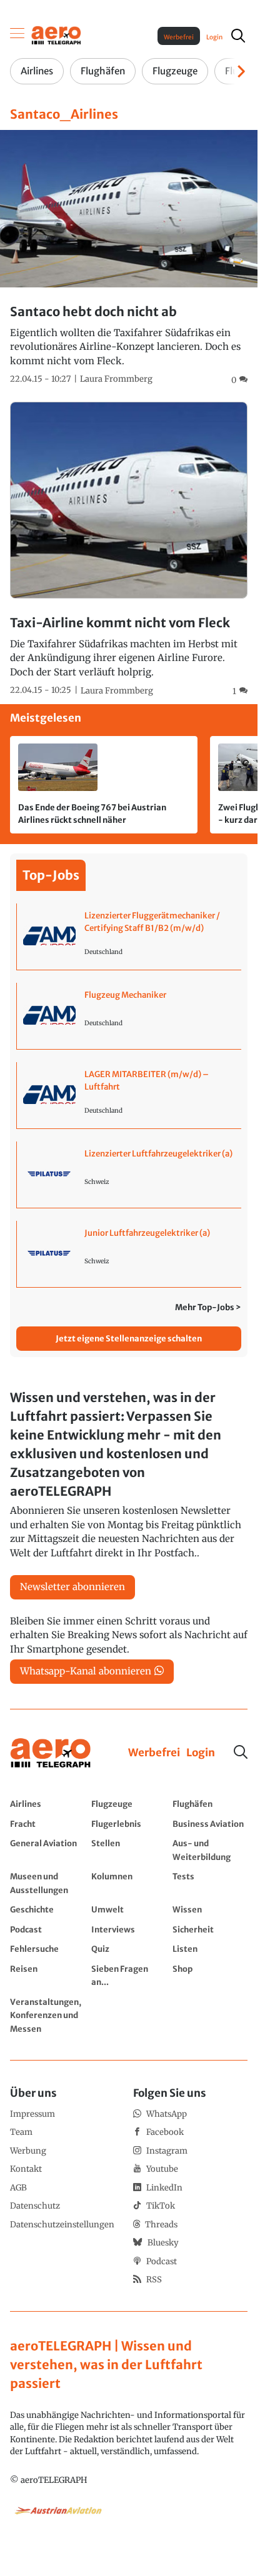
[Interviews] (129, 1929)
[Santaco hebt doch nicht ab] (129, 258)
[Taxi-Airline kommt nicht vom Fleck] (129, 550)
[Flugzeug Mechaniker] (129, 1016)
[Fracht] (47, 1824)
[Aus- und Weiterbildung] (210, 1850)
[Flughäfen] (210, 1804)
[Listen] (210, 1949)
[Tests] (210, 1883)
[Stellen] (129, 1850)
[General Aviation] (47, 1850)
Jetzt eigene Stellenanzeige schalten (129, 1339)
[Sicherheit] (210, 1929)
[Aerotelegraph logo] (56, 35)
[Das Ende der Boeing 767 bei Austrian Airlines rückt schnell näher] (104, 785)
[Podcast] (47, 1929)
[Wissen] (210, 1909)
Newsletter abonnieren (72, 1587)
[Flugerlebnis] (129, 1824)
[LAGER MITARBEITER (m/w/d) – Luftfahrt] (129, 1095)
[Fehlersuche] (47, 1949)
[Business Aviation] (210, 1824)
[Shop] (210, 1975)
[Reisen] (47, 1975)
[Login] (201, 1753)
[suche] (238, 36)
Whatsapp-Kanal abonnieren (86, 1671)
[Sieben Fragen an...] (129, 1975)
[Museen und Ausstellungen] (47, 1883)
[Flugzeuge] (129, 1804)
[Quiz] (129, 1949)
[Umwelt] (129, 1909)
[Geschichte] (47, 1909)
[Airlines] (47, 1804)
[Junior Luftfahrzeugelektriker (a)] (129, 1254)
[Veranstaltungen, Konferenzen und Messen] (47, 2015)
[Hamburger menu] (17, 36)
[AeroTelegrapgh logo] (51, 1753)
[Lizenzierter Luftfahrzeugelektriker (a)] (129, 1175)
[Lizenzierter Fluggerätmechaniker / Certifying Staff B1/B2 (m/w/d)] (129, 937)
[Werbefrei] (154, 1753)
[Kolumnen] (129, 1883)
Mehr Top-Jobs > (208, 1307)
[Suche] (241, 1752)
